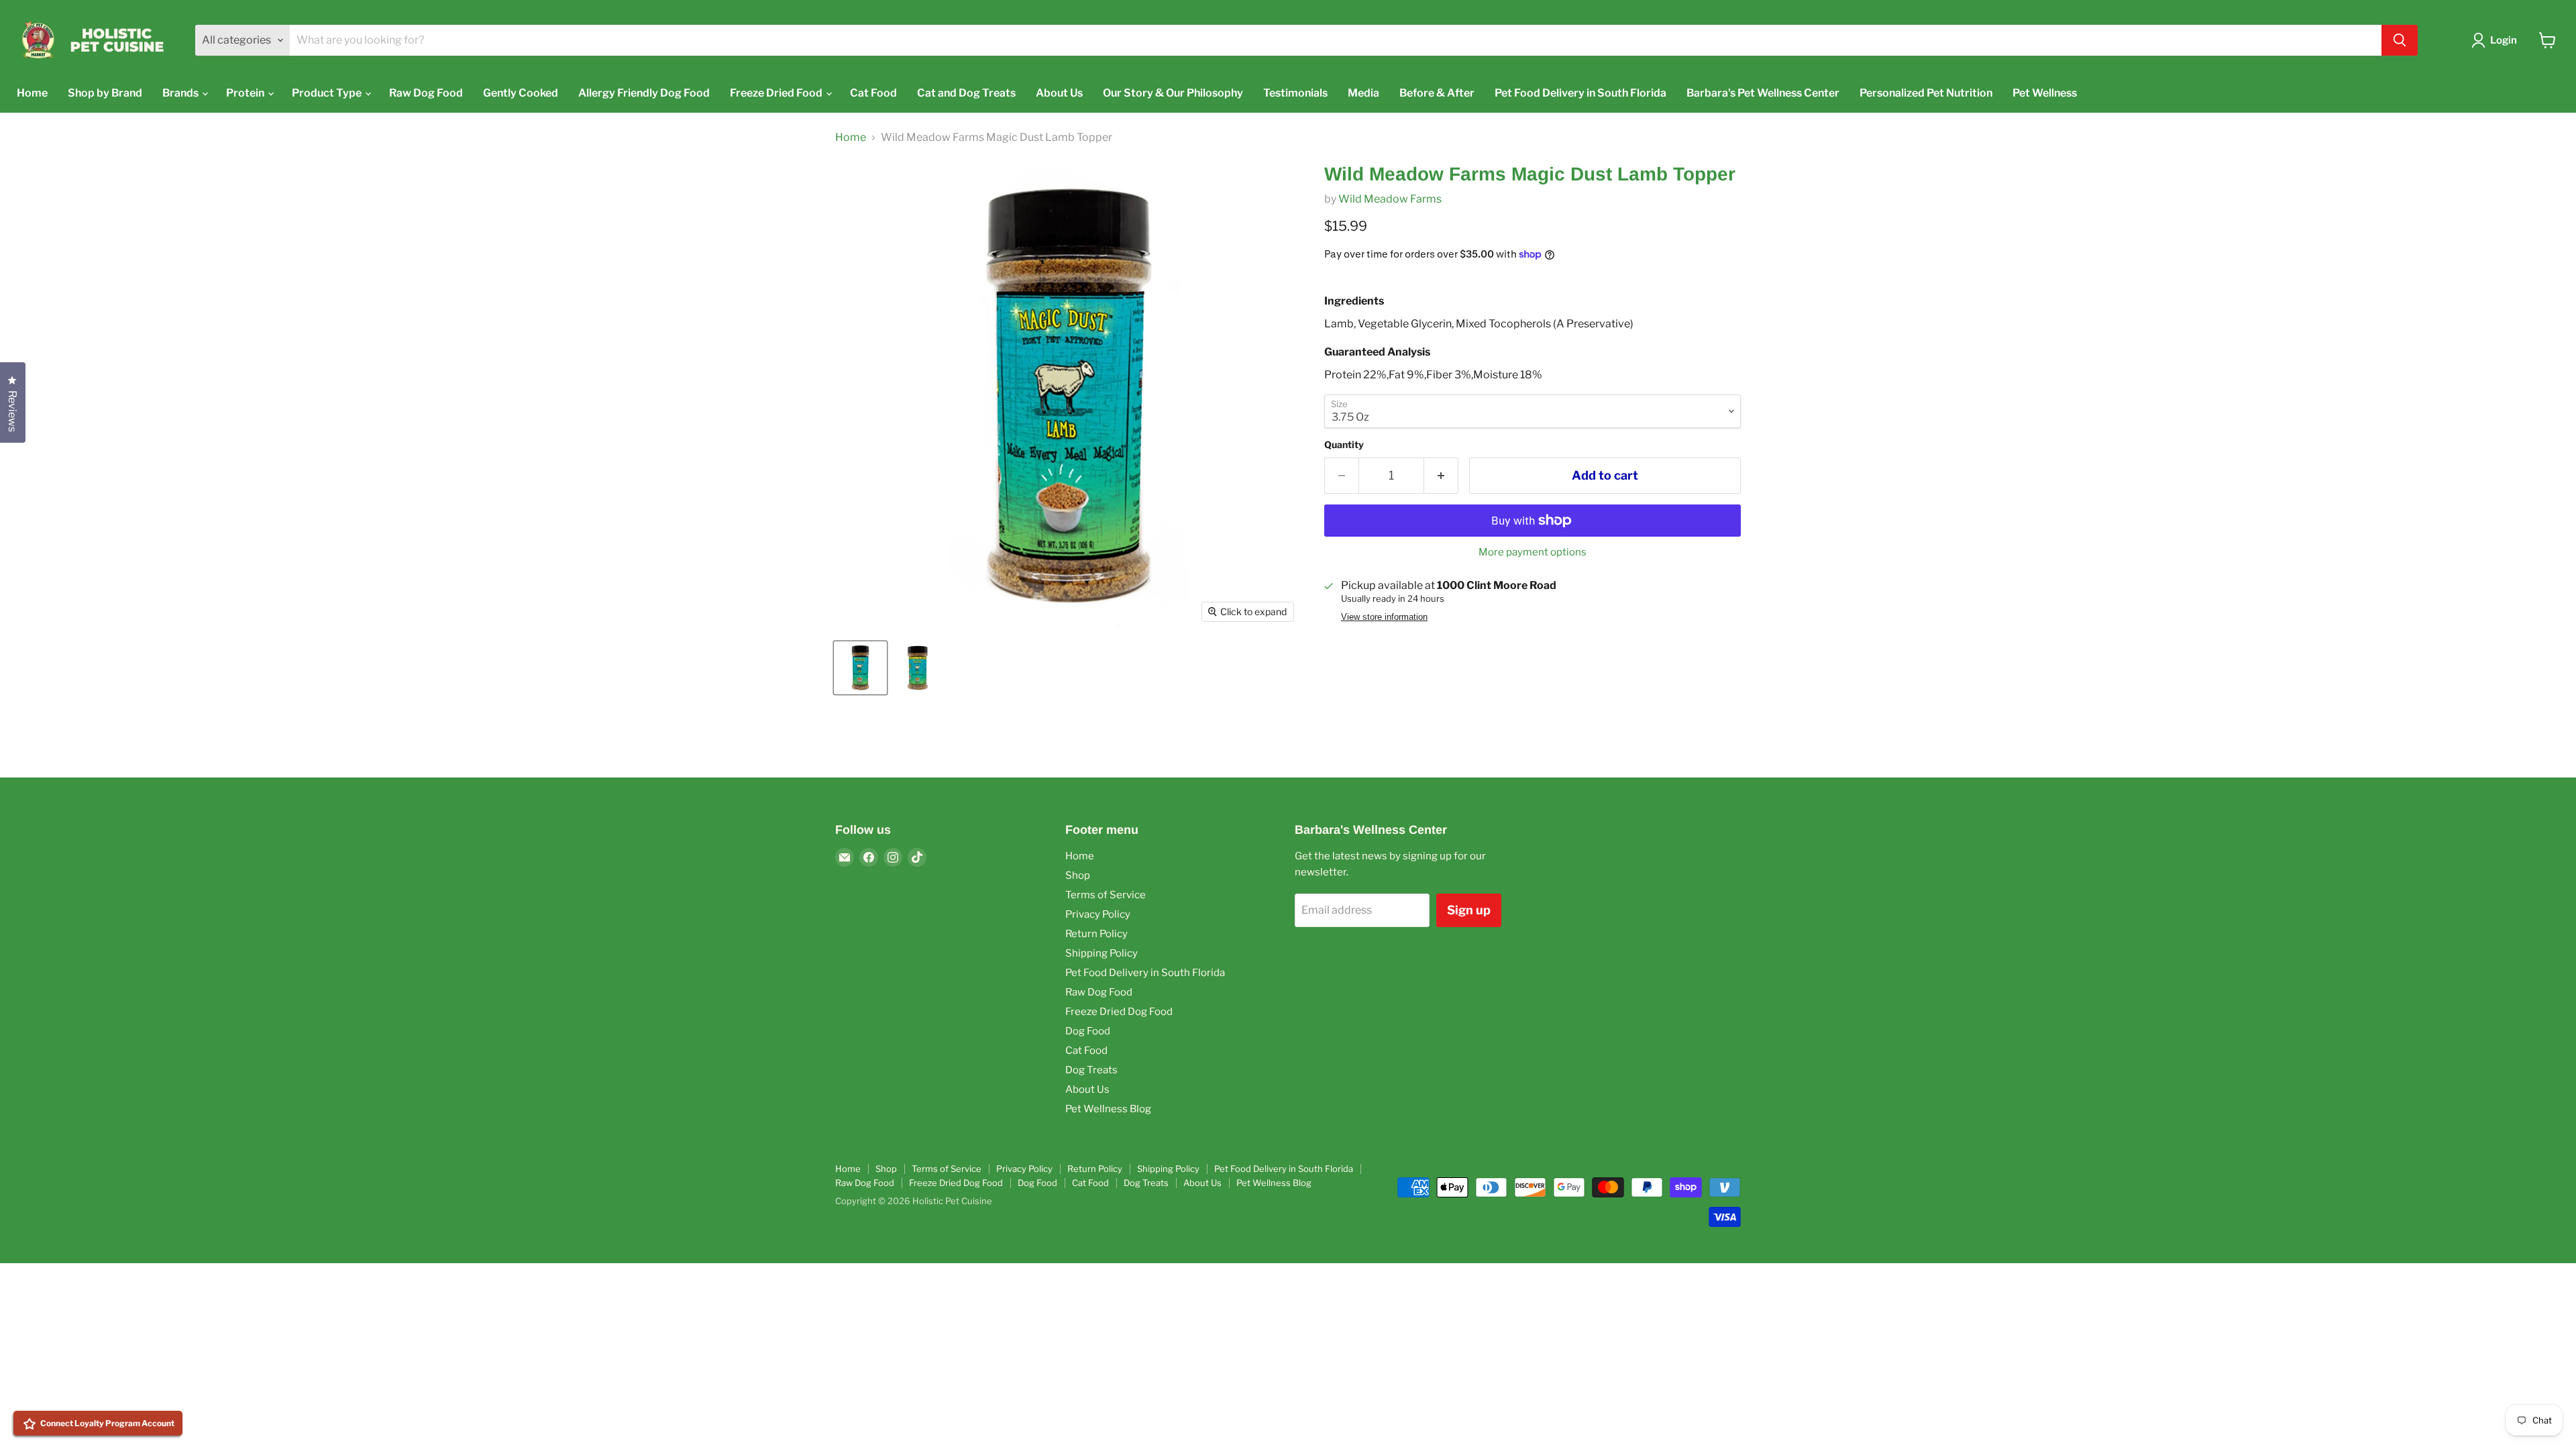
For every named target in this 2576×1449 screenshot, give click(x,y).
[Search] (2400, 40)
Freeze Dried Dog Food (1119, 1012)
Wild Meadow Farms (1390, 199)
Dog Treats (1091, 1070)
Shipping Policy (1102, 953)
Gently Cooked (521, 93)
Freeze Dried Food (777, 93)
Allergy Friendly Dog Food (644, 93)
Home (32, 93)
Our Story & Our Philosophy (1173, 93)
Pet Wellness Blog (1108, 1109)
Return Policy (1096, 934)
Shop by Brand (105, 93)
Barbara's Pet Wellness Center (1763, 93)
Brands (181, 93)
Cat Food (873, 93)
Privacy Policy (1098, 914)
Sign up (1469, 910)
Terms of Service (1106, 895)
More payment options (1533, 552)
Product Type (328, 93)
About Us (1059, 93)
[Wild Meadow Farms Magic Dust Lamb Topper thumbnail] (860, 668)
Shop (1078, 875)
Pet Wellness (2045, 93)
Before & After (1437, 93)
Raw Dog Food (426, 93)
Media (1363, 93)
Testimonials (1295, 93)
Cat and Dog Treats (966, 93)
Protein (246, 93)
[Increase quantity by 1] (1441, 476)
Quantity (1344, 445)
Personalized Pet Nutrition (1926, 93)
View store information (1384, 617)
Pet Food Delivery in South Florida (1580, 93)
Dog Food (1088, 1031)
